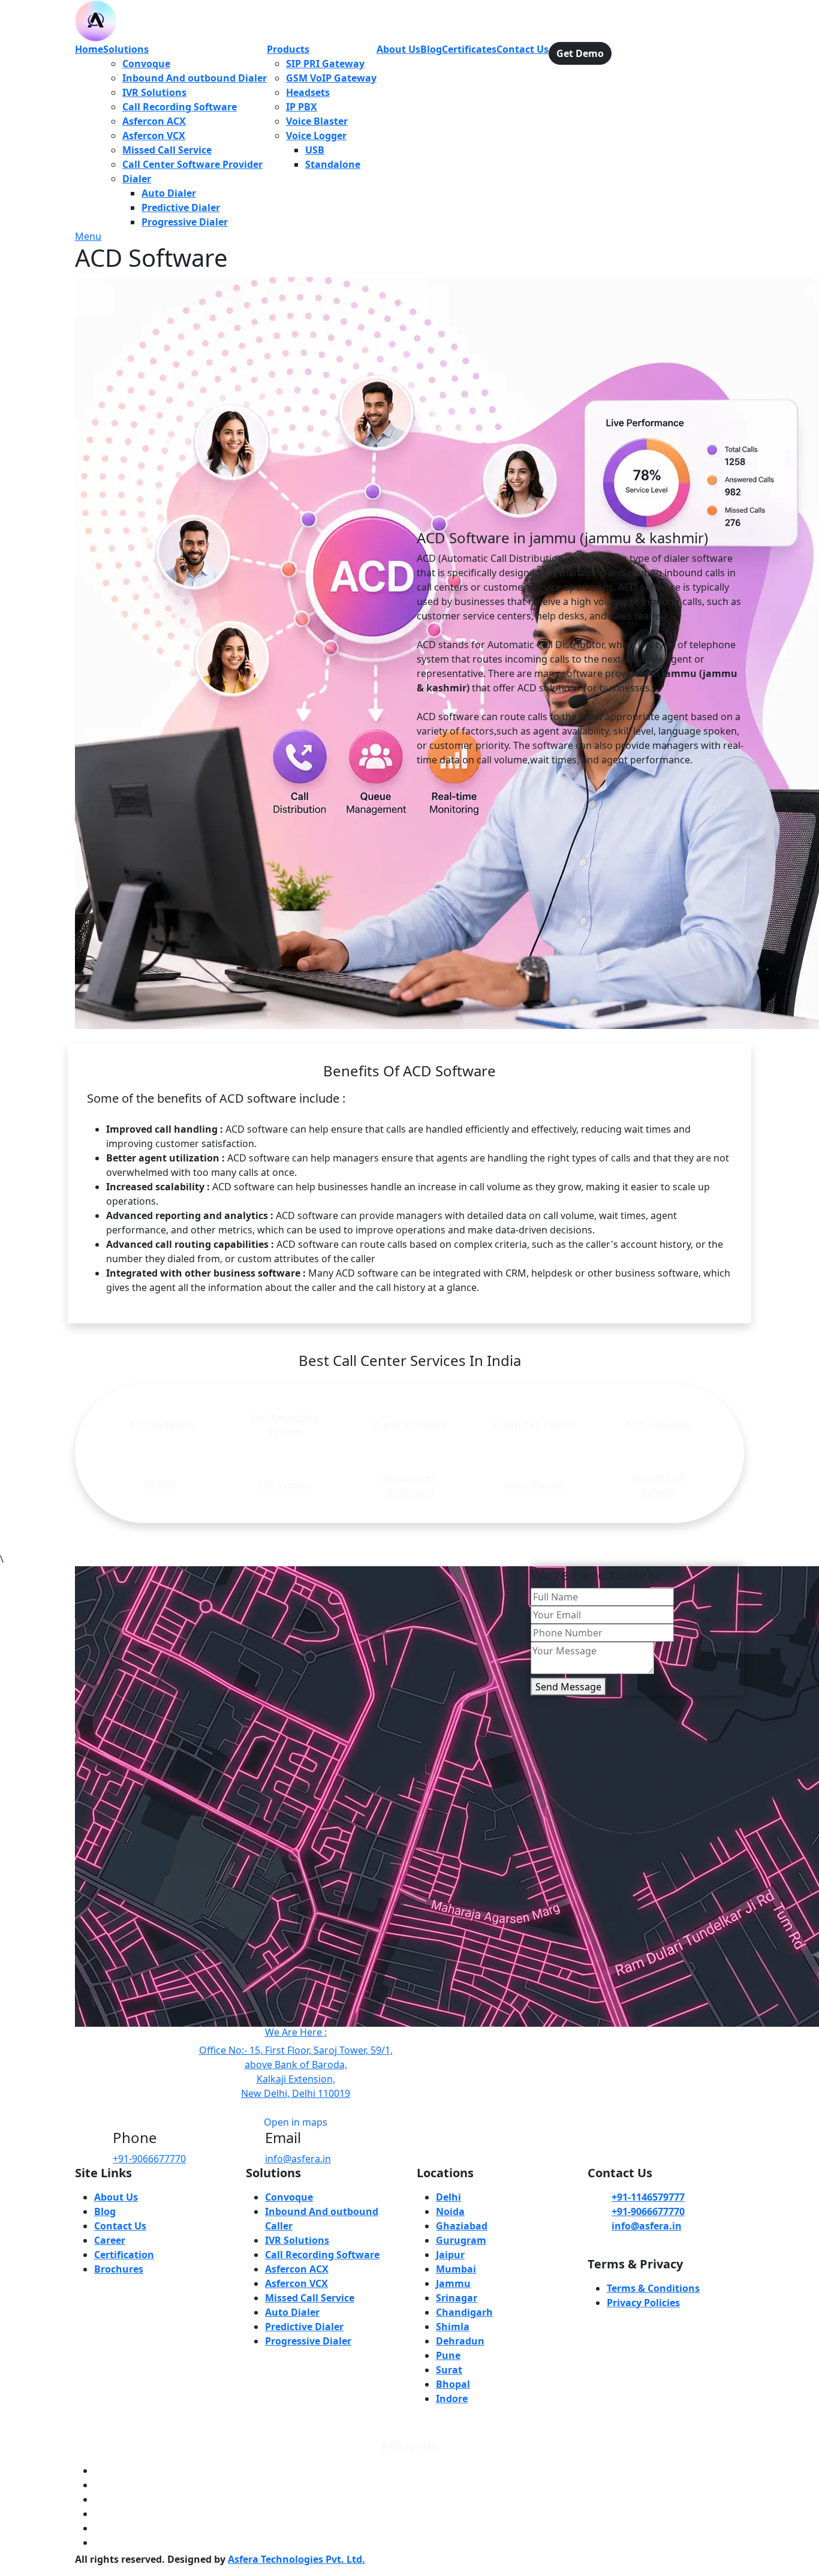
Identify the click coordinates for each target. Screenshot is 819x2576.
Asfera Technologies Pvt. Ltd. (296, 2559)
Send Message (568, 1687)
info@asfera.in (298, 2159)
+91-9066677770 (149, 2159)
